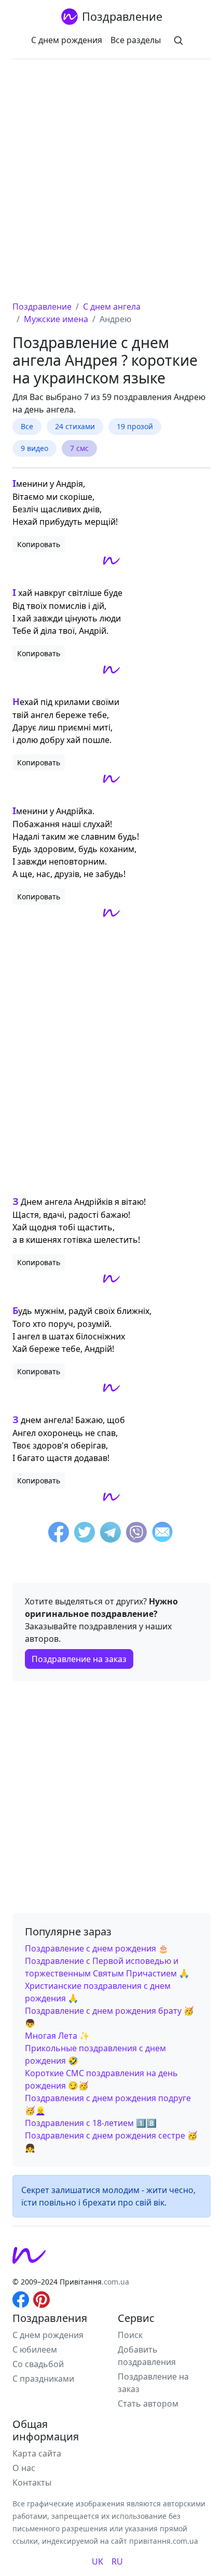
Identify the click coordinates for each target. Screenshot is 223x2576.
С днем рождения (67, 40)
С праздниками (43, 2379)
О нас (24, 2468)
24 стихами (75, 426)
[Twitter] (85, 1534)
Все (27, 426)
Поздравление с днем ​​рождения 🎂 (97, 1948)
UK (97, 2561)
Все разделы (136, 40)
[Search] (178, 40)
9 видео (34, 448)
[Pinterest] (41, 2299)
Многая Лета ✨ (57, 2036)
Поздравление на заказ (79, 1659)
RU (117, 2561)
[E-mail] (162, 1534)
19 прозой (135, 426)
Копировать (39, 544)
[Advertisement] (112, 183)
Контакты (32, 2482)
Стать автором (148, 2404)
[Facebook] (59, 1534)
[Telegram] (110, 1534)
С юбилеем (35, 2349)
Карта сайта (37, 2453)
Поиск (130, 2335)
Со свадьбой (38, 2364)
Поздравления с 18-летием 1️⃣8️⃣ (91, 2123)
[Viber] (136, 1534)
